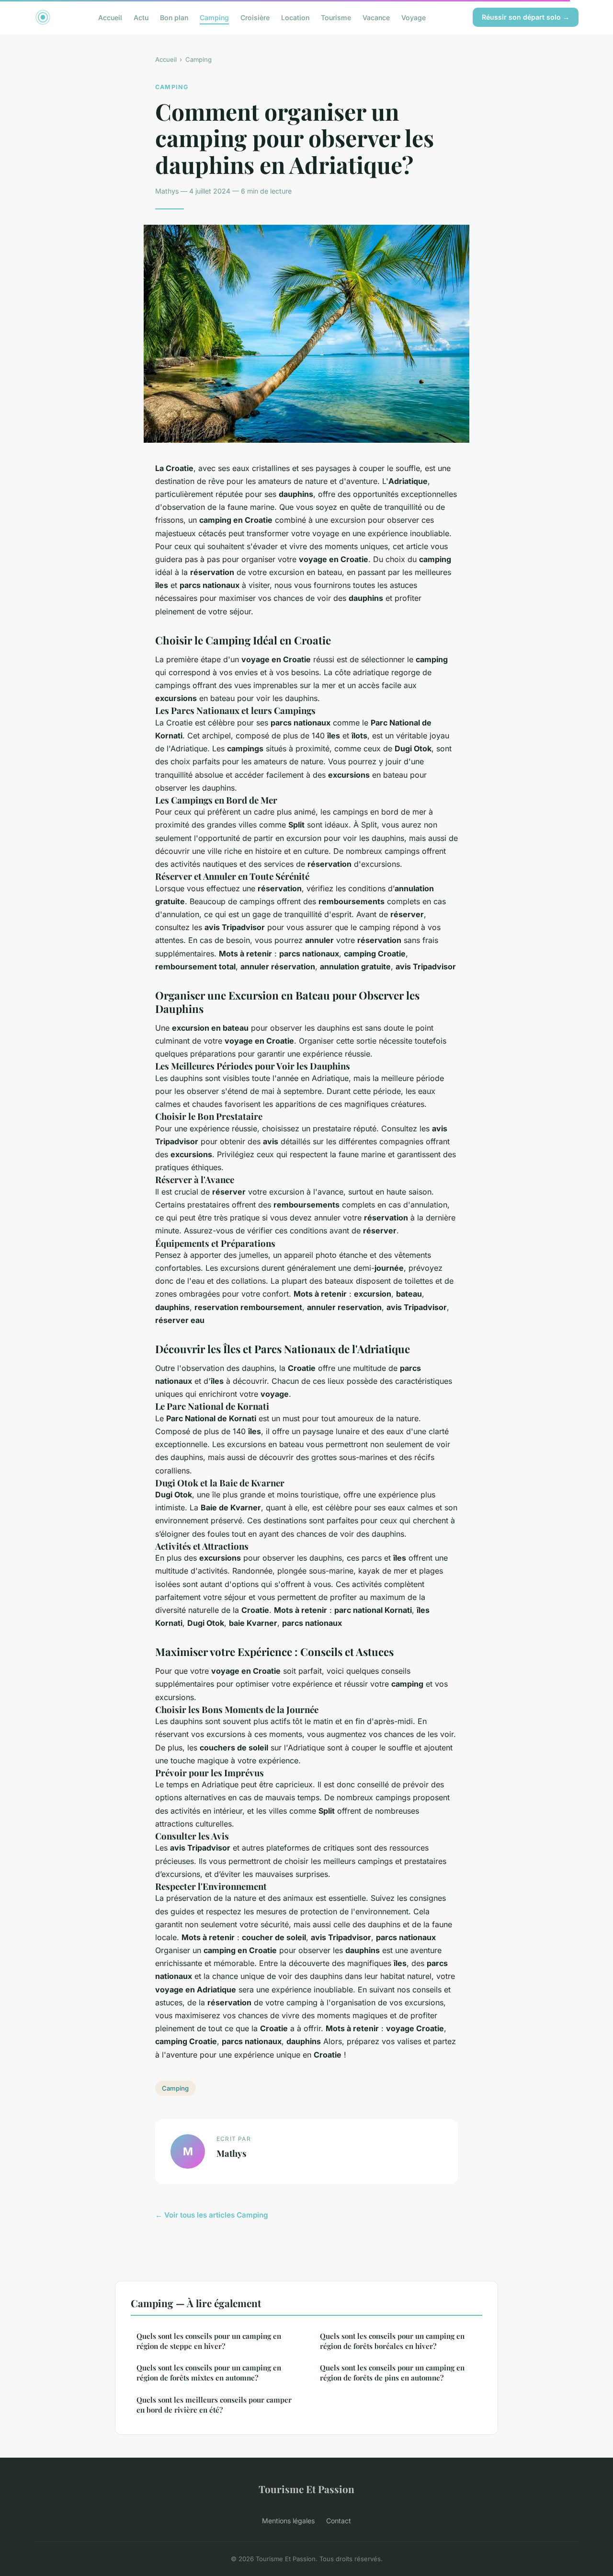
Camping (214, 17)
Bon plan (174, 17)
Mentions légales (288, 2521)
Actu (141, 17)
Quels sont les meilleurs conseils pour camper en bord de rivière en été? (214, 2405)
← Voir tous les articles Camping (212, 2215)
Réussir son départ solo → (526, 17)
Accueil (110, 17)
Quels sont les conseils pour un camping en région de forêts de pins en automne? (392, 2373)
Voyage (414, 17)
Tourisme (336, 17)
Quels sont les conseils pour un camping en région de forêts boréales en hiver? (392, 2341)
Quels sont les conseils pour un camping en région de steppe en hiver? (209, 2341)
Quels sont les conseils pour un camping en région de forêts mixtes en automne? (209, 2373)
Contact (339, 2521)
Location (295, 17)
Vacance (376, 17)
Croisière (255, 17)
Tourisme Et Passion (306, 2489)
